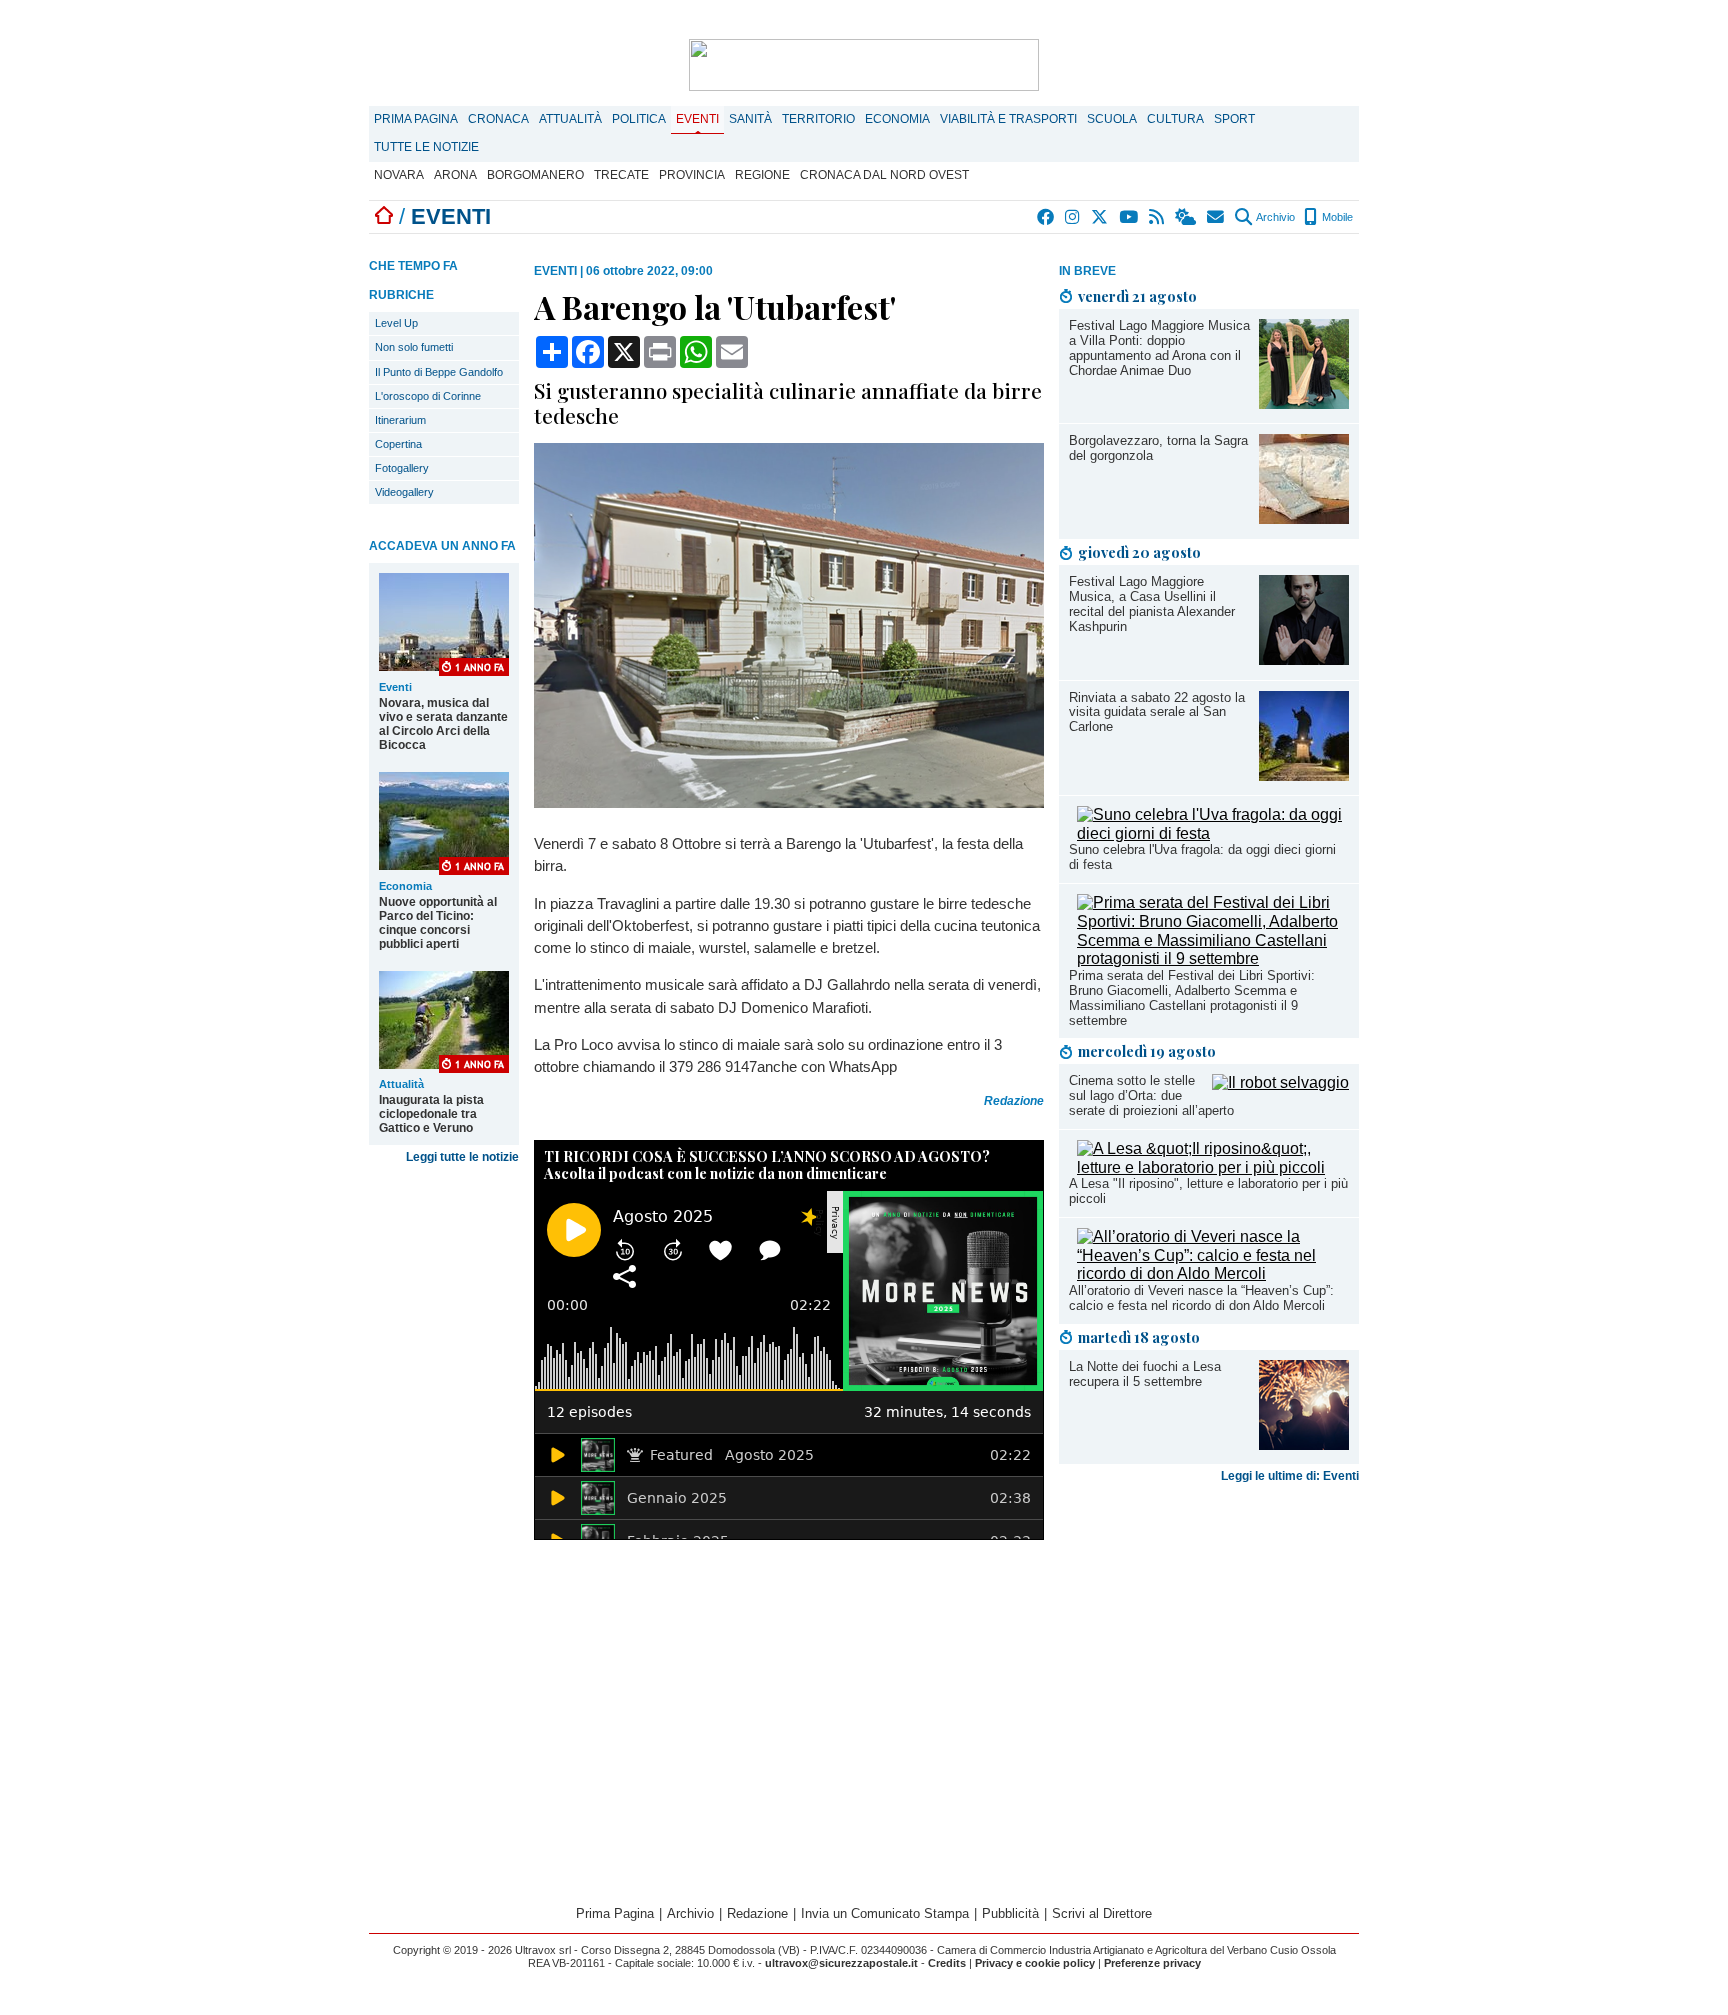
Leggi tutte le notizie (462, 1157)
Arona (455, 175)
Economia (897, 119)
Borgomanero (535, 175)
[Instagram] (1073, 217)
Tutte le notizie (426, 147)
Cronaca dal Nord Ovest (884, 175)
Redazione (757, 1913)
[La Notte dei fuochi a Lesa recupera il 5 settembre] (1304, 1444)
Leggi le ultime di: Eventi (1290, 1476)
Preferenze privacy (1152, 1963)
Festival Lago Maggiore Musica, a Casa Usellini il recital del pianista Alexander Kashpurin (1152, 604)
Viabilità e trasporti (1008, 119)
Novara (399, 175)
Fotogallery (402, 468)
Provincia (692, 175)
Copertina (398, 444)
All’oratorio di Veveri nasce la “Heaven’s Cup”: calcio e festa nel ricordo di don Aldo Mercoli (1201, 1298)
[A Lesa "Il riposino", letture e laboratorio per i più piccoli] (1213, 1167)
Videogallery (404, 492)
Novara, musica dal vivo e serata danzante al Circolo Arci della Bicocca (443, 724)
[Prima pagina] (384, 216)
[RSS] (1157, 217)
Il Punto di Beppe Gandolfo (439, 372)
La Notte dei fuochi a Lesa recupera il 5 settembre (1145, 1374)
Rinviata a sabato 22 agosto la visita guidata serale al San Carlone (1157, 712)
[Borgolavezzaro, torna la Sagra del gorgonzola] (1304, 518)
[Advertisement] (1209, 1648)
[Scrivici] (1216, 217)
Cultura (1175, 119)
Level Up (396, 323)
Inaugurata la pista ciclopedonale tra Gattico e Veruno (431, 1114)
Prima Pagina (416, 119)
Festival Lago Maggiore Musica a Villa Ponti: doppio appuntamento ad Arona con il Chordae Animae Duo (1159, 348)
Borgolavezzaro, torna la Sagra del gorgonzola (1158, 448)
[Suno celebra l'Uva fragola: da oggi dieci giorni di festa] (1213, 833)
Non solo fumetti (414, 347)
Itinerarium (400, 420)
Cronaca (498, 119)
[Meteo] (1186, 217)
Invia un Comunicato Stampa (885, 1913)
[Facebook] (1046, 217)
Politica (639, 119)
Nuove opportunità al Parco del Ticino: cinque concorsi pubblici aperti (438, 923)
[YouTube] (1129, 217)
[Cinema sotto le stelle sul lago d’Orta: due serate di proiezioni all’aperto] (1280, 1082)
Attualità (570, 119)
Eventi (697, 119)
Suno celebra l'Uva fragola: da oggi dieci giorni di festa (1202, 857)
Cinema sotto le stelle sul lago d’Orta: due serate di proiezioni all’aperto (1151, 1095)
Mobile (1336, 217)
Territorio (818, 119)
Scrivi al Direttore (1102, 1913)
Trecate (621, 175)
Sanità (750, 119)
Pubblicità (1010, 1913)
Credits (947, 1963)
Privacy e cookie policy (1035, 1963)
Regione (762, 175)
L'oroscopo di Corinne (428, 396)
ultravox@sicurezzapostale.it (841, 1963)
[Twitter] (1100, 217)
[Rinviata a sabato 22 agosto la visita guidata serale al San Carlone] (1304, 775)
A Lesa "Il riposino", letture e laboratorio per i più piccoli (1208, 1191)
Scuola (1112, 119)
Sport (1234, 119)
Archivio (1274, 217)
